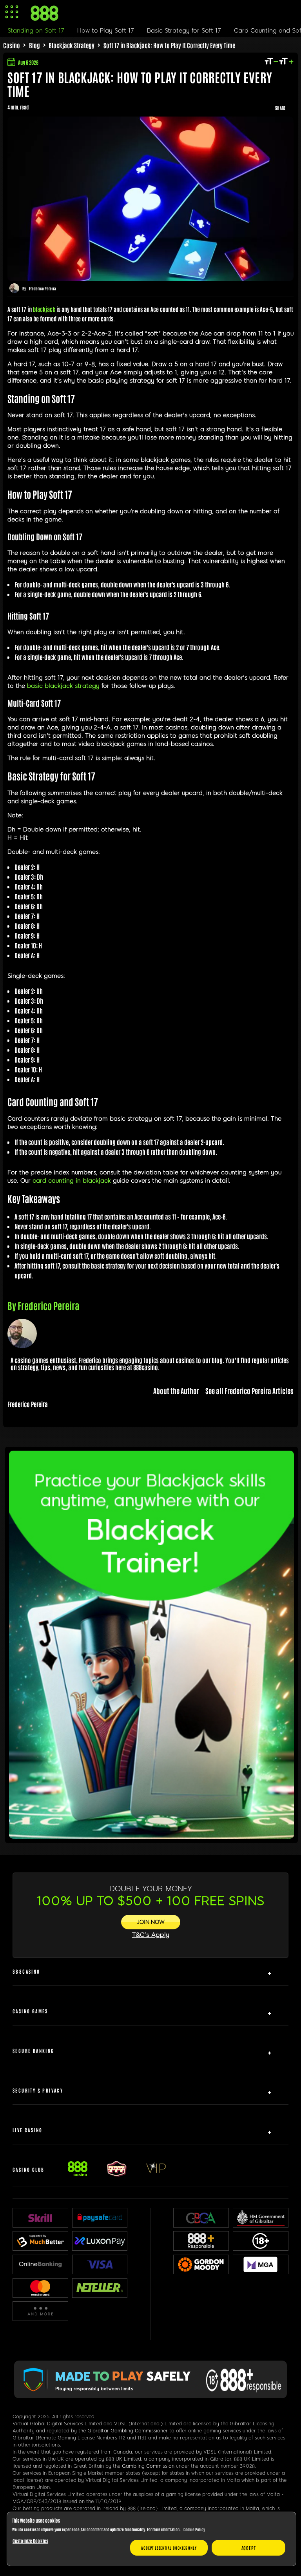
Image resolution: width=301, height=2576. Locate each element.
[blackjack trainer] (151, 1836)
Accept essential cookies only (169, 2548)
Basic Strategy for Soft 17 (184, 31)
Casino (12, 45)
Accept (249, 2548)
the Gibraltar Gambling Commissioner (123, 2431)
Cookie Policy (194, 2529)
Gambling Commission (148, 2466)
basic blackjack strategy (63, 686)
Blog (34, 45)
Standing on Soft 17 (36, 31)
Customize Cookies (30, 2541)
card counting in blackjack (72, 1181)
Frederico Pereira (43, 288)
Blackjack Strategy (72, 45)
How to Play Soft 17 (106, 31)
